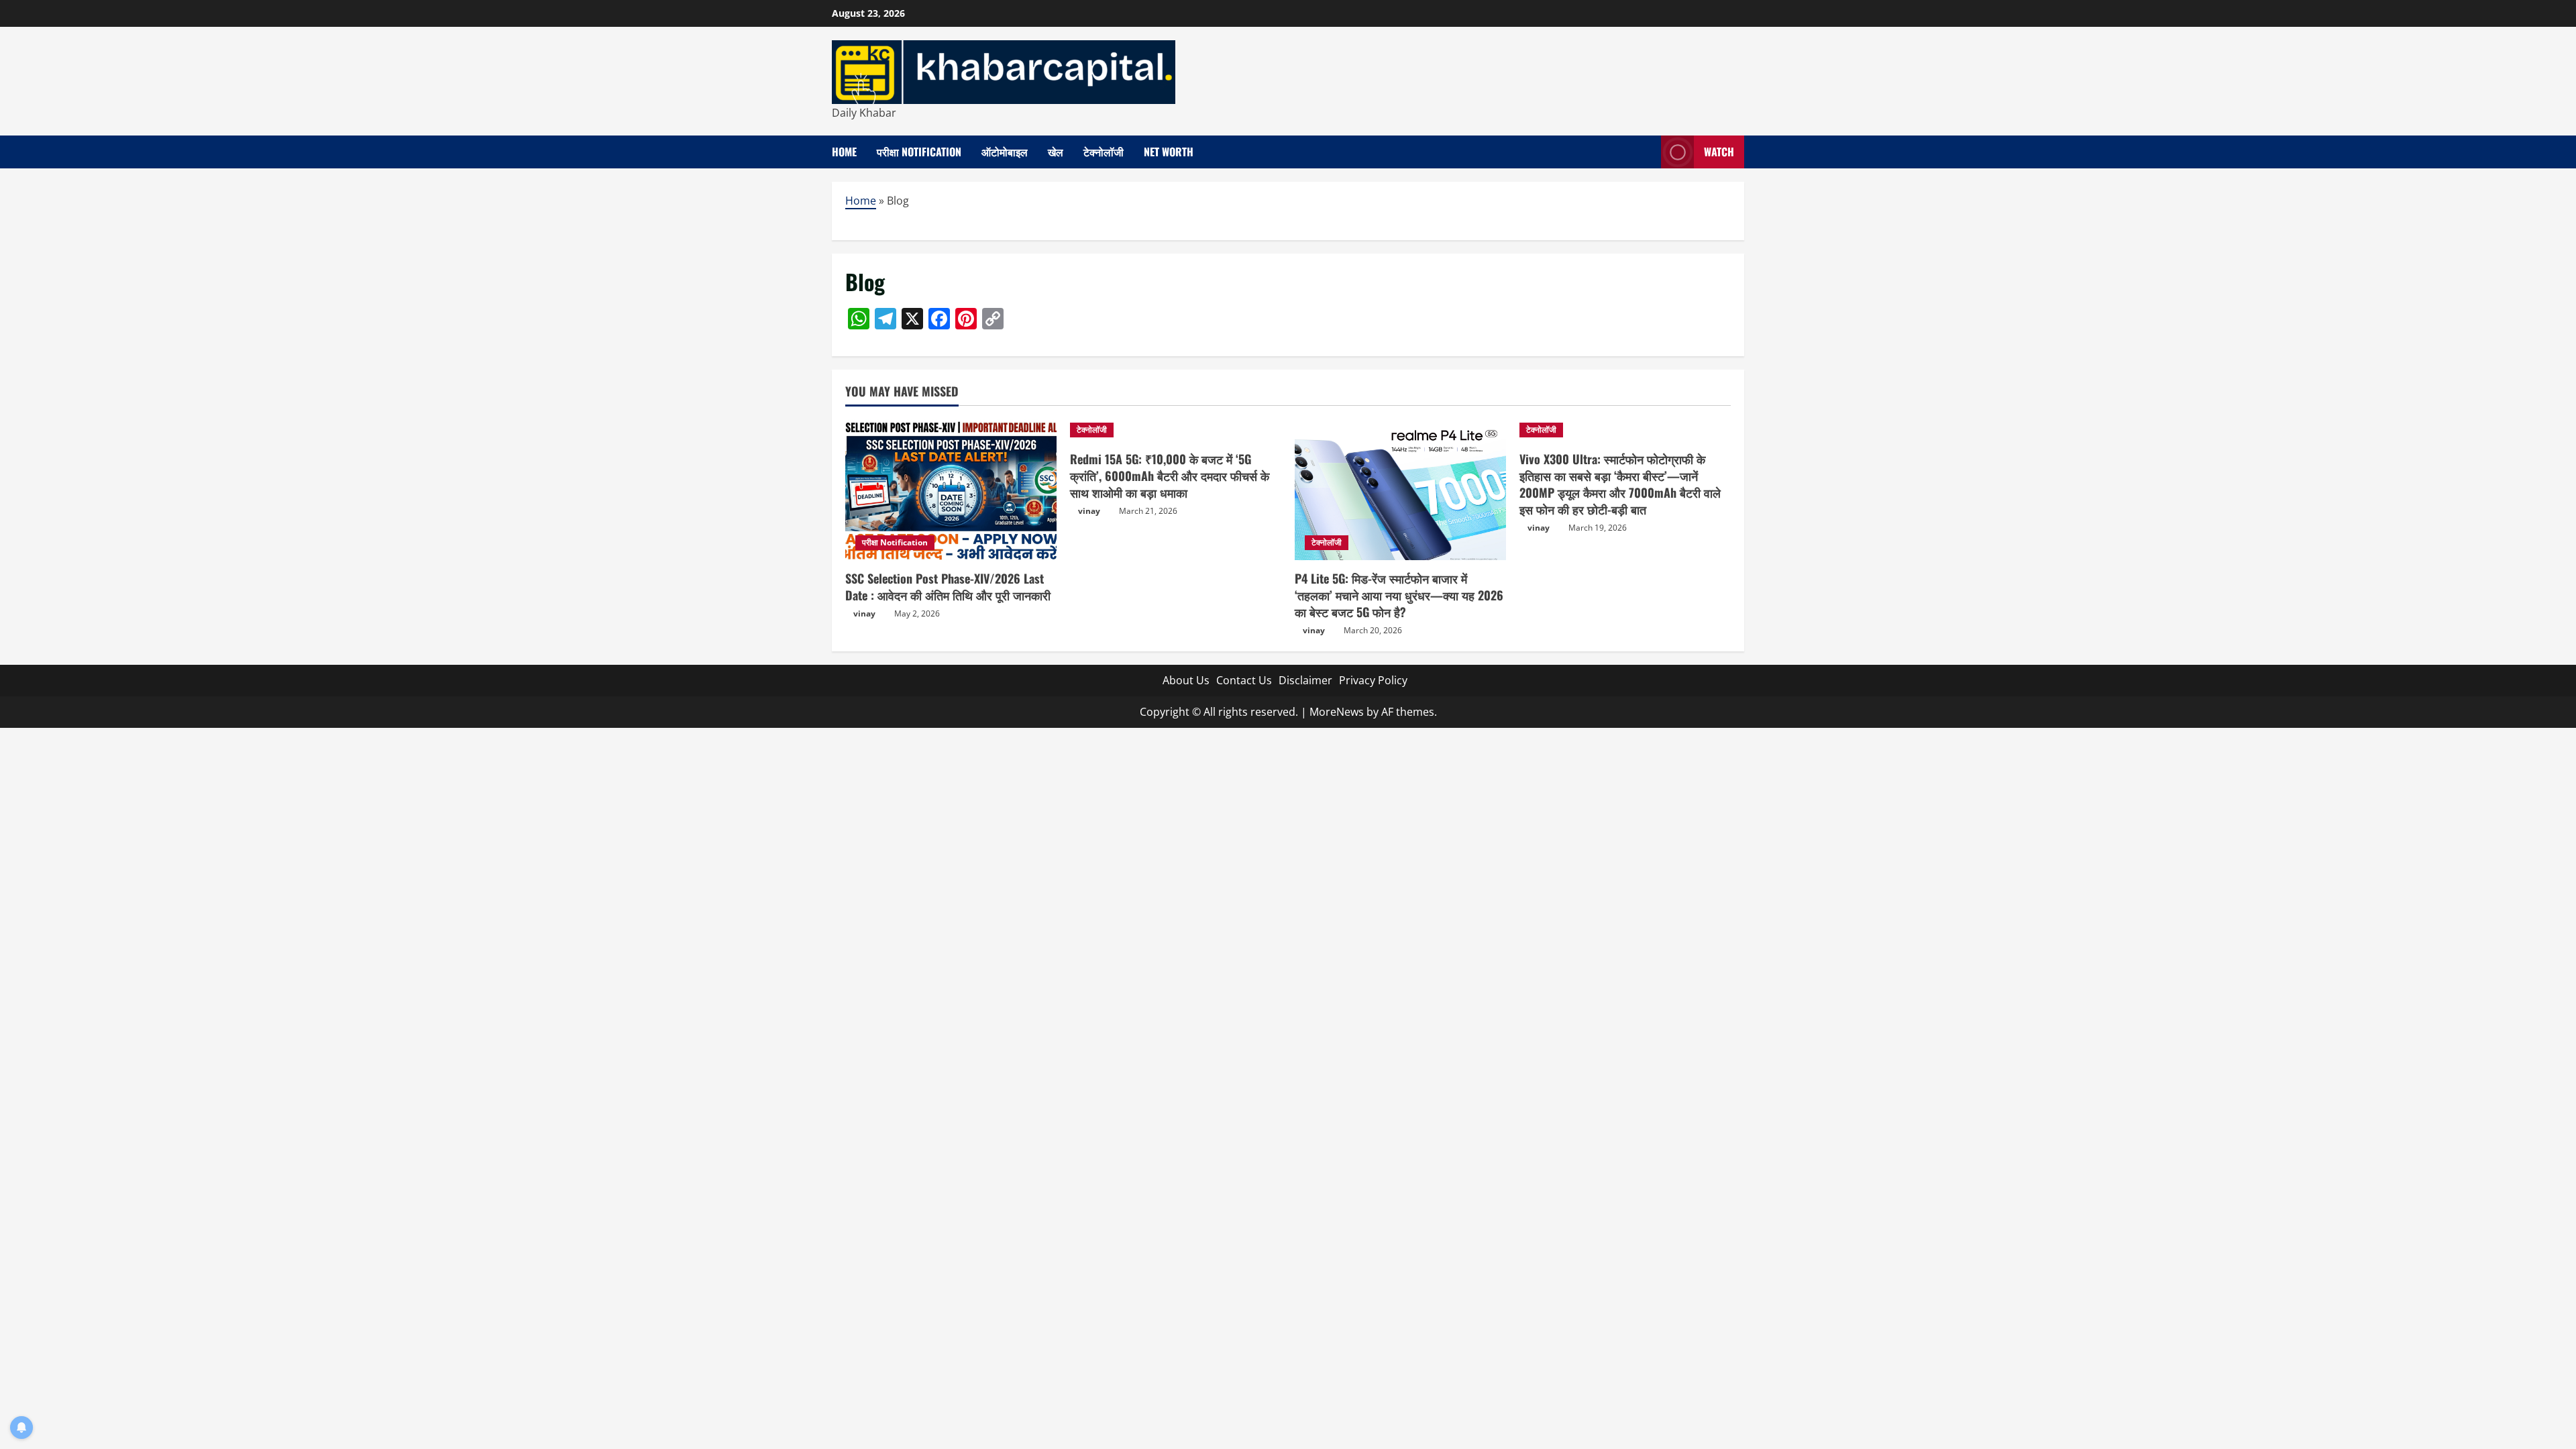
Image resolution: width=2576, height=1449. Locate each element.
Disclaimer (1305, 680)
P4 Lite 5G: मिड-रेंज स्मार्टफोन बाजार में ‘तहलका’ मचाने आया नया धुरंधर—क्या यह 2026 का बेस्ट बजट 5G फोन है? (1399, 595)
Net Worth (1169, 152)
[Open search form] (1647, 152)
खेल (1056, 152)
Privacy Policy (1373, 680)
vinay (864, 613)
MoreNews (1337, 712)
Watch (1719, 152)
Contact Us (1244, 680)
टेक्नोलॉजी (1104, 152)
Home (844, 152)
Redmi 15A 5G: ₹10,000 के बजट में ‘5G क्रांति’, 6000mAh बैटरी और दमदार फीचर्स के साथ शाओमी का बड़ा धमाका (1170, 476)
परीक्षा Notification (919, 152)
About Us (1186, 680)
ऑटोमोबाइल (1005, 152)
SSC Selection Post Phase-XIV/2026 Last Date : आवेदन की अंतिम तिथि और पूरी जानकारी (948, 587)
